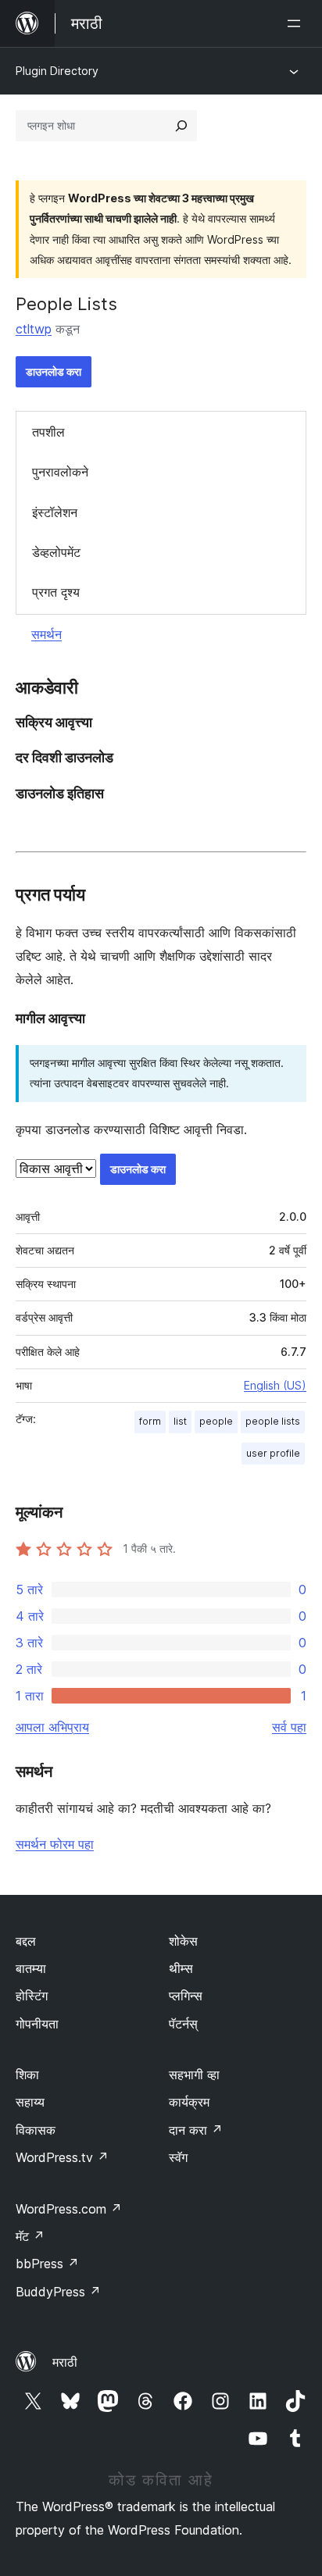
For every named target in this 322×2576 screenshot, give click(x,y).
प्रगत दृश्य (56, 592)
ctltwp (34, 329)
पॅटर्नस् (183, 2024)
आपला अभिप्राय (52, 1727)
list (180, 1421)
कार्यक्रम (189, 2102)
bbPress (47, 2264)
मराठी (65, 2362)
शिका (27, 2075)
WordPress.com (69, 2209)
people (216, 1421)
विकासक (36, 2130)
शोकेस (183, 1941)
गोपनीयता (37, 2024)
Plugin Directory (57, 71)
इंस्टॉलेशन (55, 512)
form (150, 1421)
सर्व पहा (289, 1727)
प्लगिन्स (186, 1996)
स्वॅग (178, 2157)
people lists (273, 1421)
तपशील (48, 432)
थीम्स (181, 1968)
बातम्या (31, 1968)
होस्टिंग (32, 1996)
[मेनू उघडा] (297, 23)
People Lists (66, 304)
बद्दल (26, 1941)
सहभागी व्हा (194, 2075)
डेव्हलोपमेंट (56, 552)
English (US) (275, 1385)
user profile (273, 1453)
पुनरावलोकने (60, 472)
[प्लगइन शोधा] (181, 126)
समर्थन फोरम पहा (55, 1844)
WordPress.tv (62, 2157)
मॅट (30, 2236)
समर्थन (47, 634)
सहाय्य (30, 2102)
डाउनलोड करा (54, 371)
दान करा (196, 2130)
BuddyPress (58, 2292)
